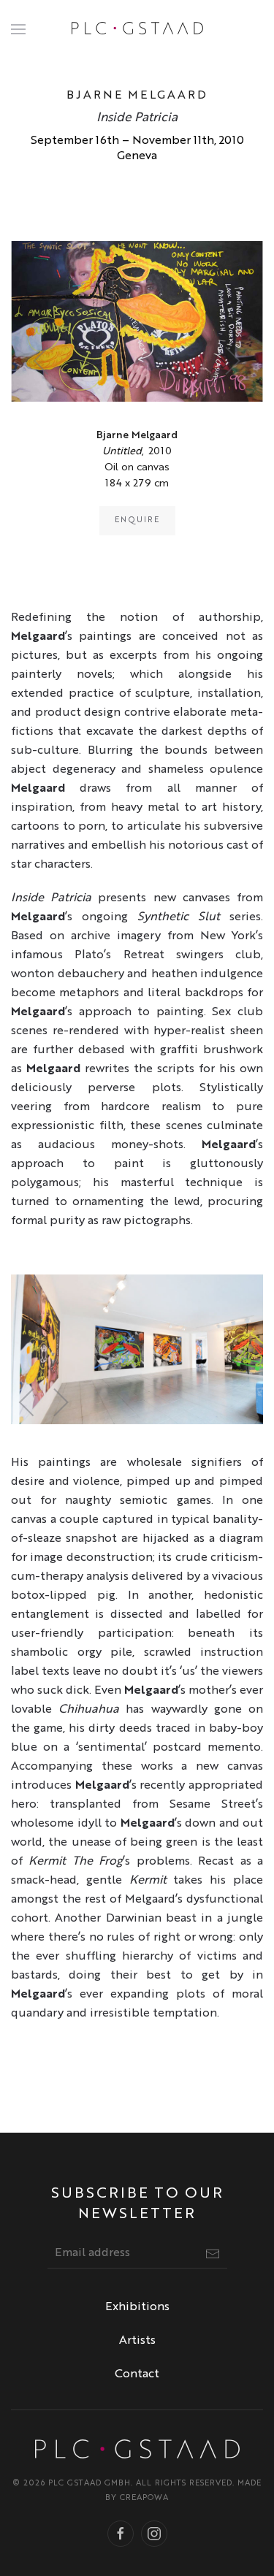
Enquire (137, 520)
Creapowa (144, 2498)
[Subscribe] (213, 2254)
